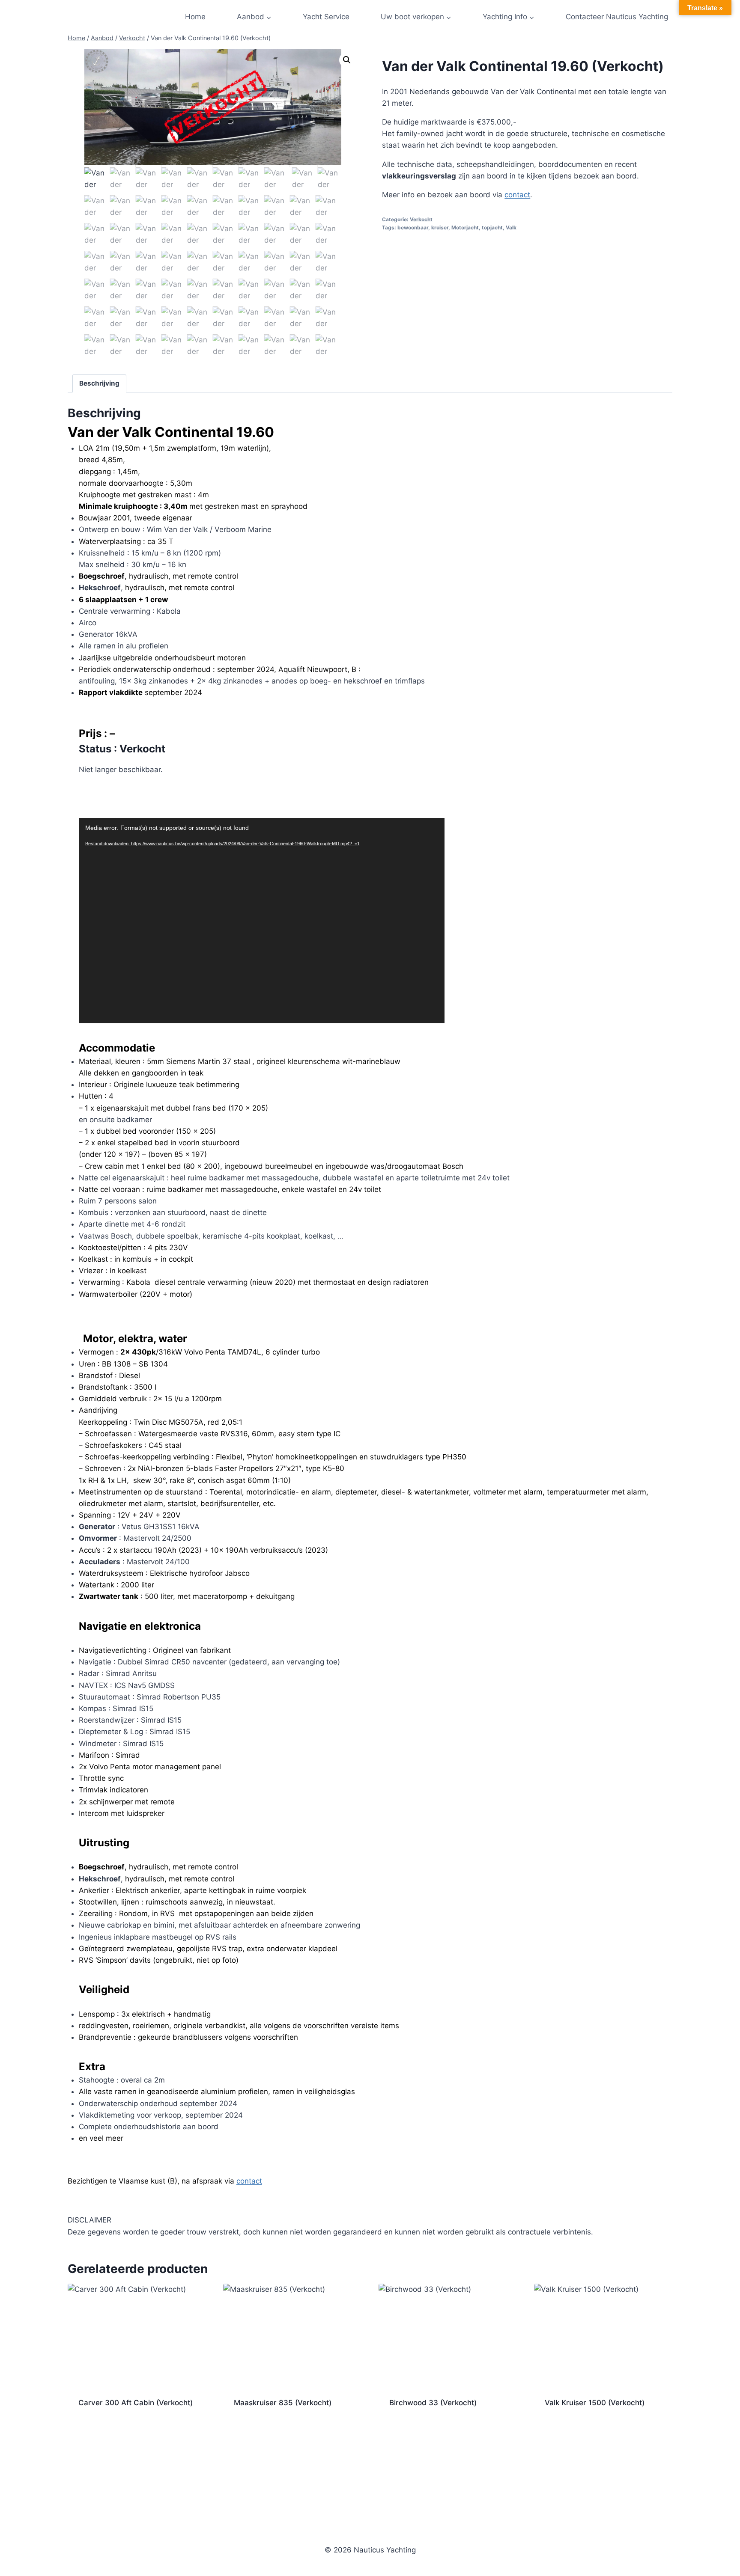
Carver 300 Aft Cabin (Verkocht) (136, 2403)
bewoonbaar (413, 227)
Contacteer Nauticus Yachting (617, 17)
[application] (262, 921)
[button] (347, 60)
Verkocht (421, 219)
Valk (511, 227)
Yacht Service (326, 17)
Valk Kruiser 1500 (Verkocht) (595, 2403)
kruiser (440, 227)
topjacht (492, 227)
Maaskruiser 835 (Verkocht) (283, 2403)
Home (195, 17)
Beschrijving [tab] (99, 383)
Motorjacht (465, 227)
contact (517, 195)
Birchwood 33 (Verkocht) (433, 2403)
